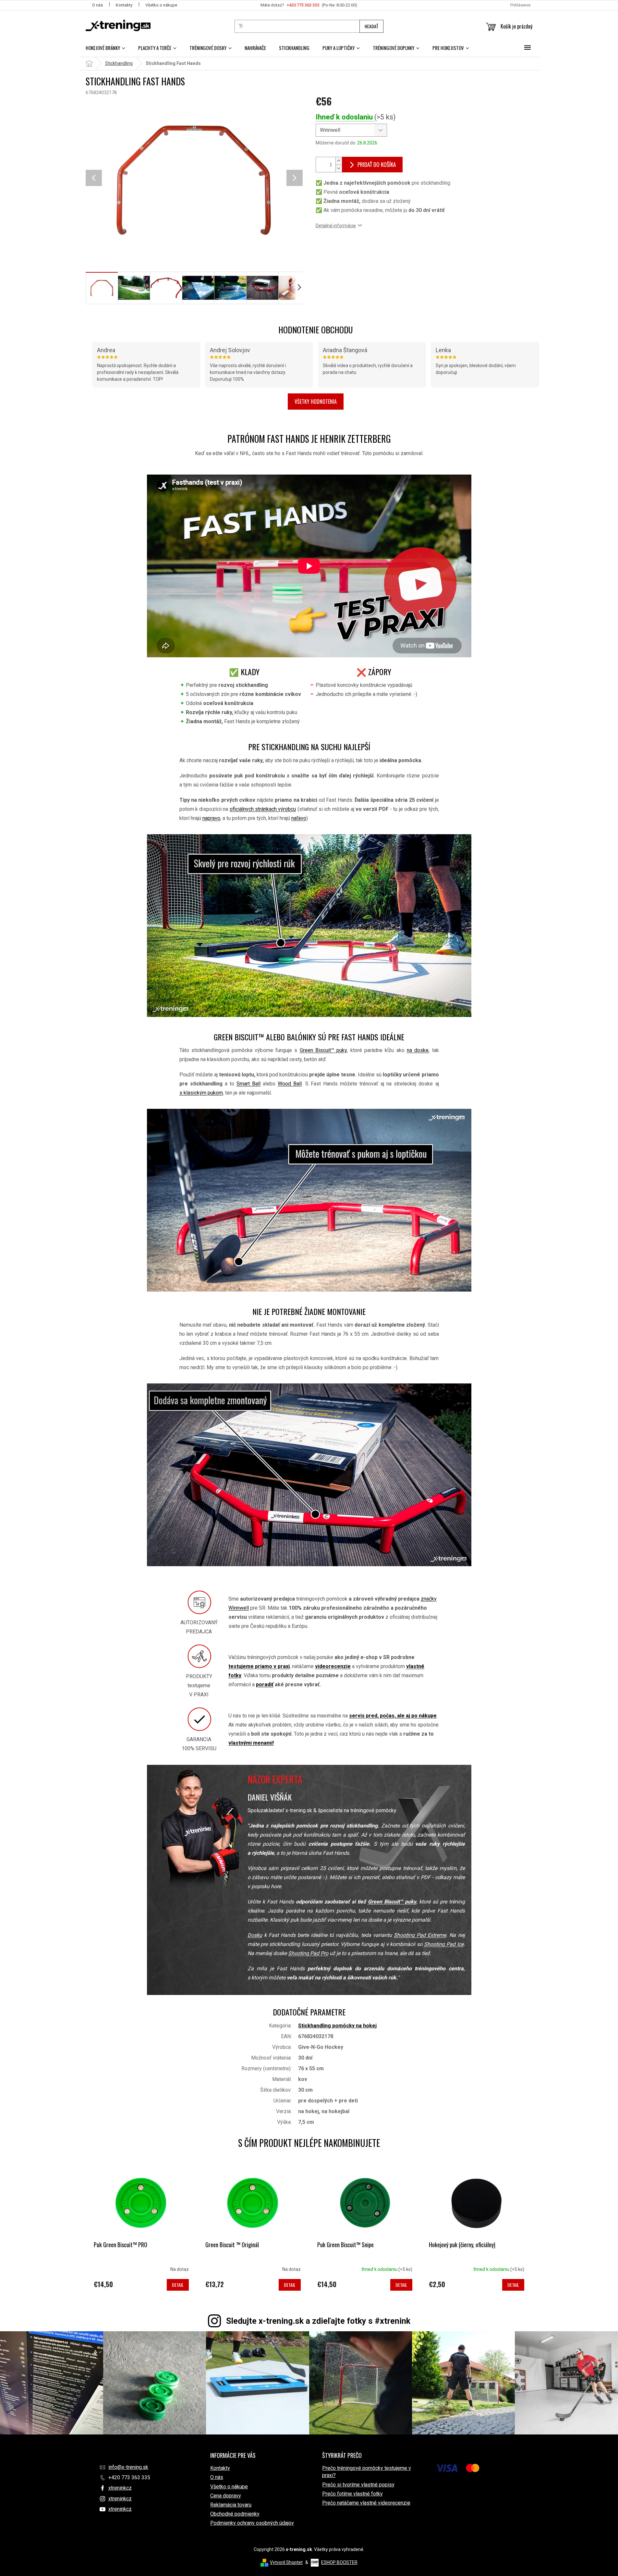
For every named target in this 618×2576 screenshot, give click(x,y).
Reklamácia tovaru (231, 2505)
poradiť (265, 1684)
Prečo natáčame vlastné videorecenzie (366, 2503)
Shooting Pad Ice (444, 1944)
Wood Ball (290, 1084)
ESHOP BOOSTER (339, 2562)
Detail (178, 2285)
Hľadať (371, 26)
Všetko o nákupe (161, 5)
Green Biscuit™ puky (323, 1050)
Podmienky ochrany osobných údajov (252, 2523)
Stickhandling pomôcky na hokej (337, 2026)
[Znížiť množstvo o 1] (339, 168)
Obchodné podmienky (235, 2514)
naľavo (299, 818)
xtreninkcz (120, 2488)
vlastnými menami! (251, 1743)
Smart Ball (248, 1084)
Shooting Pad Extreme (420, 1935)
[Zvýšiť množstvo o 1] (339, 161)
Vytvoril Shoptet (286, 2562)
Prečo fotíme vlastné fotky (352, 2494)
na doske (418, 1050)
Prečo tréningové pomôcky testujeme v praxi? (367, 2472)
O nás (97, 5)
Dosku (255, 1935)
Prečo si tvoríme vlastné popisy (358, 2485)
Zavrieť (360, 245)
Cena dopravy (226, 2496)
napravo (211, 818)
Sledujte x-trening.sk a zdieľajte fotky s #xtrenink (318, 2321)
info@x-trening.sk (128, 2467)
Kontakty (124, 5)
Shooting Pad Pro (308, 1953)
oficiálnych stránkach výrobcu (263, 809)
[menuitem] (105, 48)
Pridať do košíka (377, 164)
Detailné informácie (336, 226)
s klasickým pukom (201, 1093)
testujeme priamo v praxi (259, 1666)
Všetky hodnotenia (316, 402)
